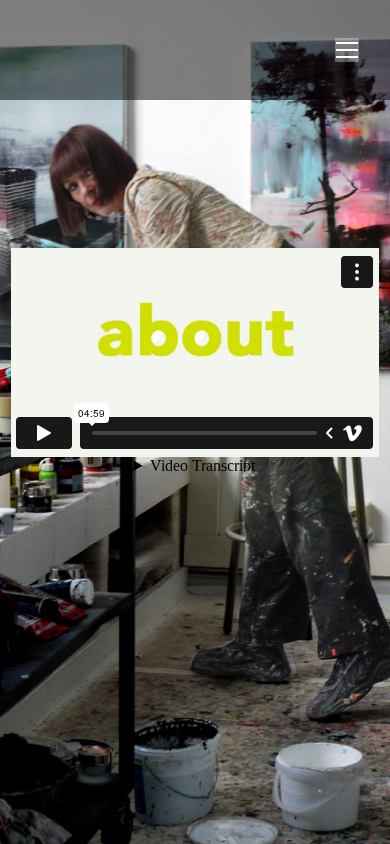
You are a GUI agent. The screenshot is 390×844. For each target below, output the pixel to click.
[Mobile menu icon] (347, 50)
